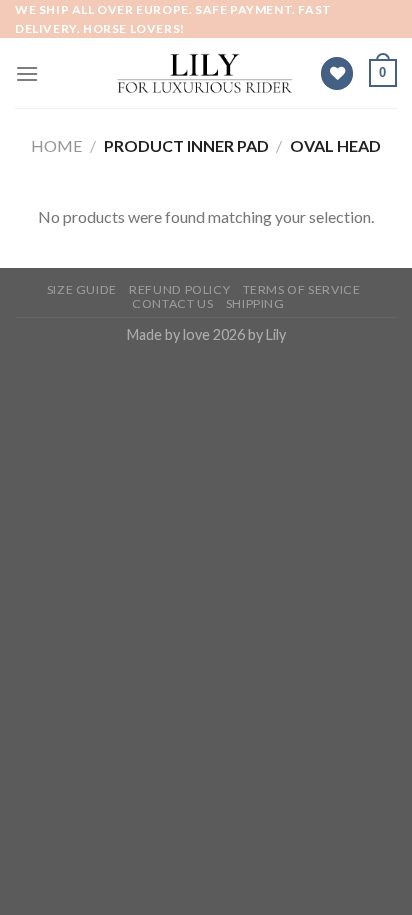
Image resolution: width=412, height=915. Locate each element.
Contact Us (172, 303)
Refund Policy (179, 289)
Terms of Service (302, 289)
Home (56, 145)
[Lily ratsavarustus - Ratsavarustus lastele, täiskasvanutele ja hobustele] (205, 74)
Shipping (255, 303)
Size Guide (82, 289)
